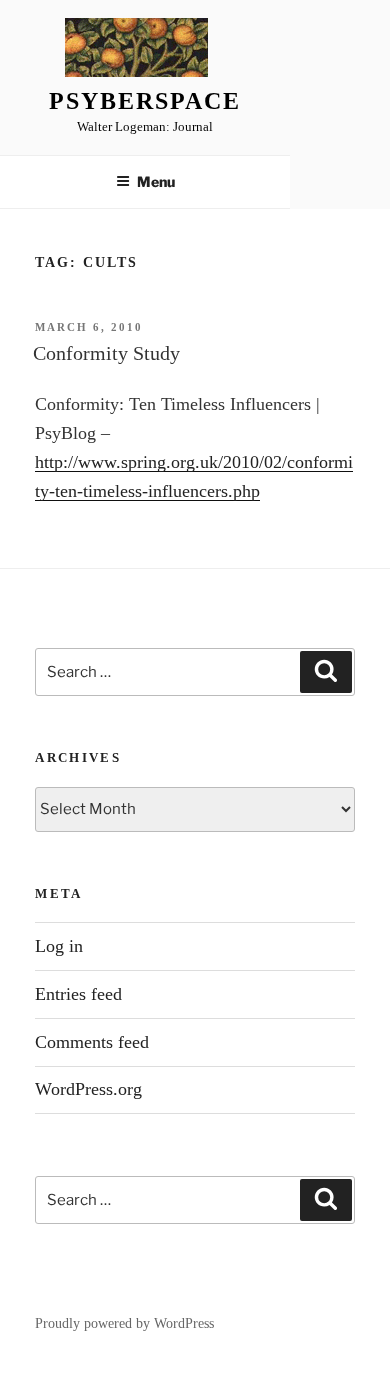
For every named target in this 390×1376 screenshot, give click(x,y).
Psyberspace (144, 101)
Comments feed (92, 1042)
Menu (156, 181)
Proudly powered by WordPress (124, 1323)
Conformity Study (106, 353)
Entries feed (78, 994)
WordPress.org (88, 1089)
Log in (59, 946)
